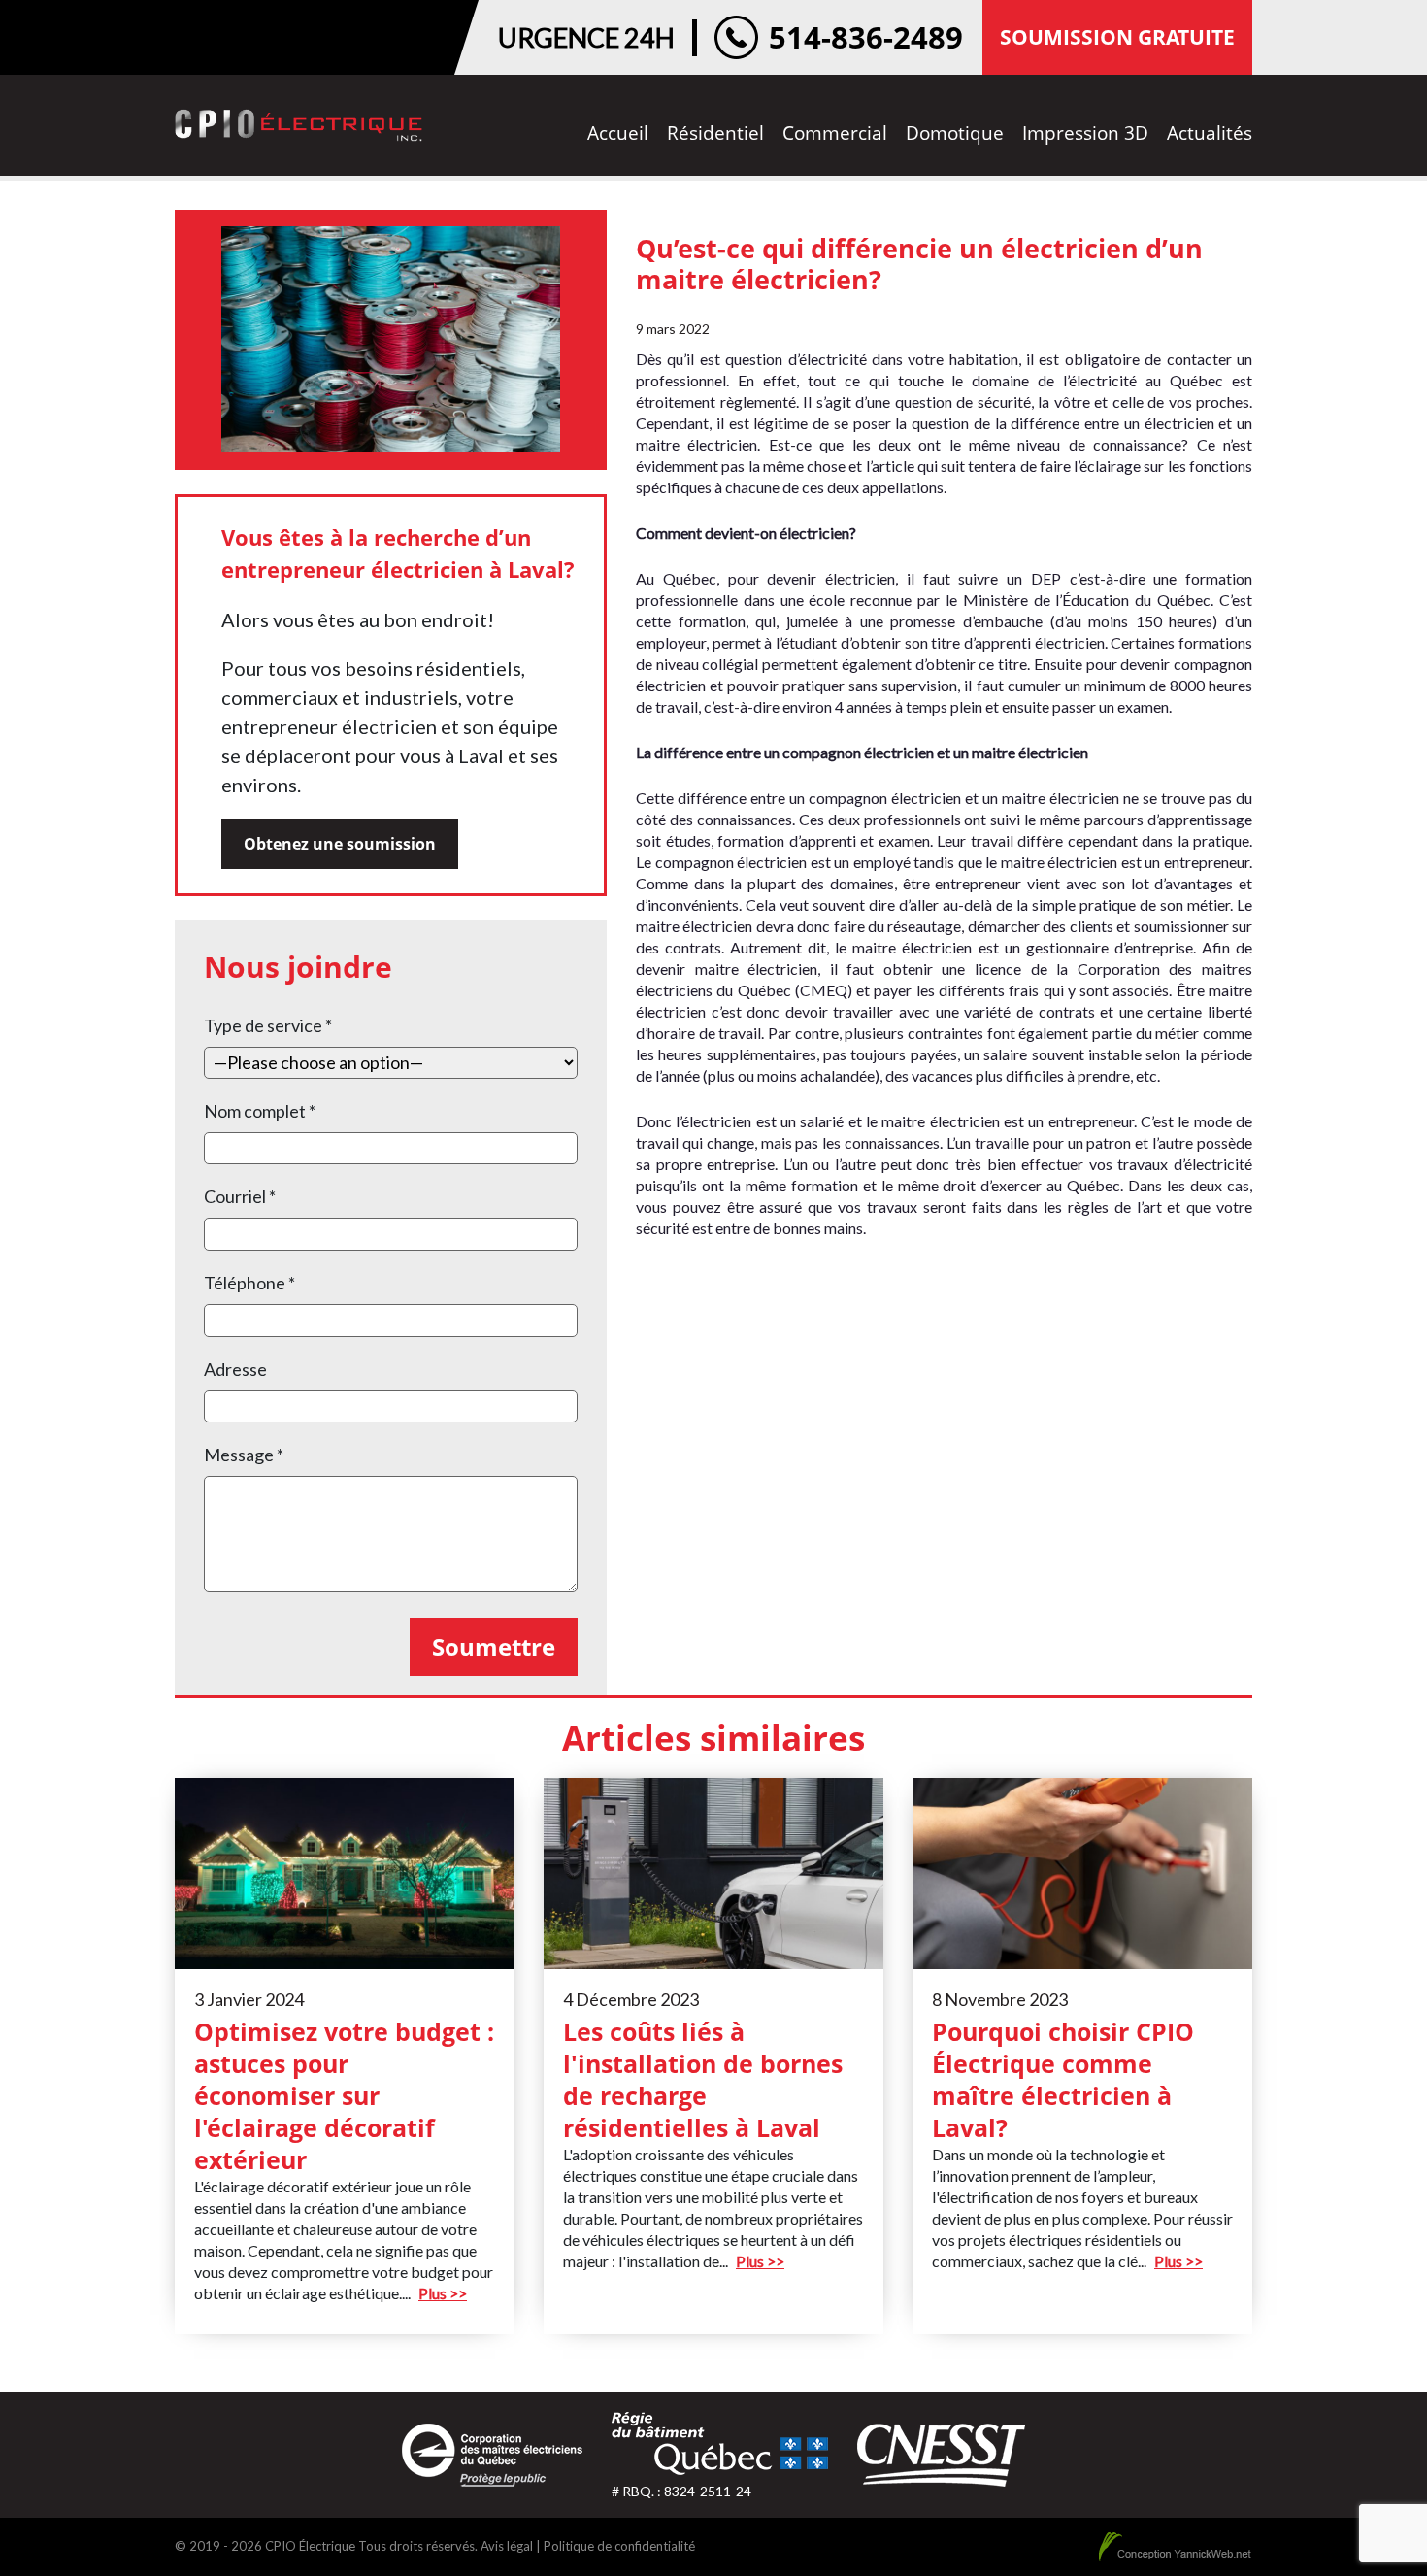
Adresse (235, 1369)
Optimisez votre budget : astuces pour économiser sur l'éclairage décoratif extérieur (344, 2095)
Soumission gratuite (1117, 37)
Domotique (955, 133)
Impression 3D (1085, 133)
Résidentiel (715, 133)
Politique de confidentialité (619, 2546)
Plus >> (443, 2293)
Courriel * (240, 1196)
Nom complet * (260, 1111)
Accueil (618, 133)
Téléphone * (249, 1283)
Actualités (1210, 133)
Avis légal (507, 2546)
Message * (244, 1455)
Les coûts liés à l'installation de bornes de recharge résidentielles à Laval (703, 2079)
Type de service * (268, 1025)
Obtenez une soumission (340, 844)
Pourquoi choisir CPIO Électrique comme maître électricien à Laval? (1063, 2079)
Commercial (835, 133)
